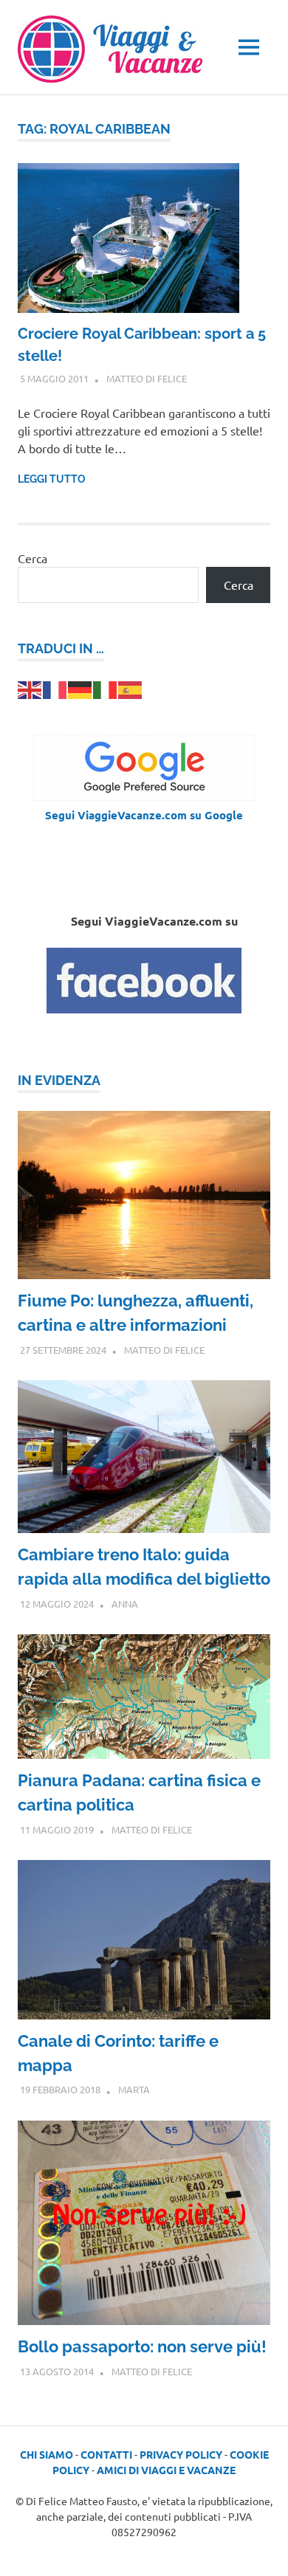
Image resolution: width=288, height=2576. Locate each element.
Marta (134, 2089)
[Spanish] (131, 688)
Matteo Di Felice (147, 378)
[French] (55, 688)
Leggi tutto (52, 479)
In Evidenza (59, 1080)
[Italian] (106, 688)
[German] (80, 688)
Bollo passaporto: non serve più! (142, 2346)
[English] (30, 688)
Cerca (32, 558)
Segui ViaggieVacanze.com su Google (144, 815)
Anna (125, 1604)
